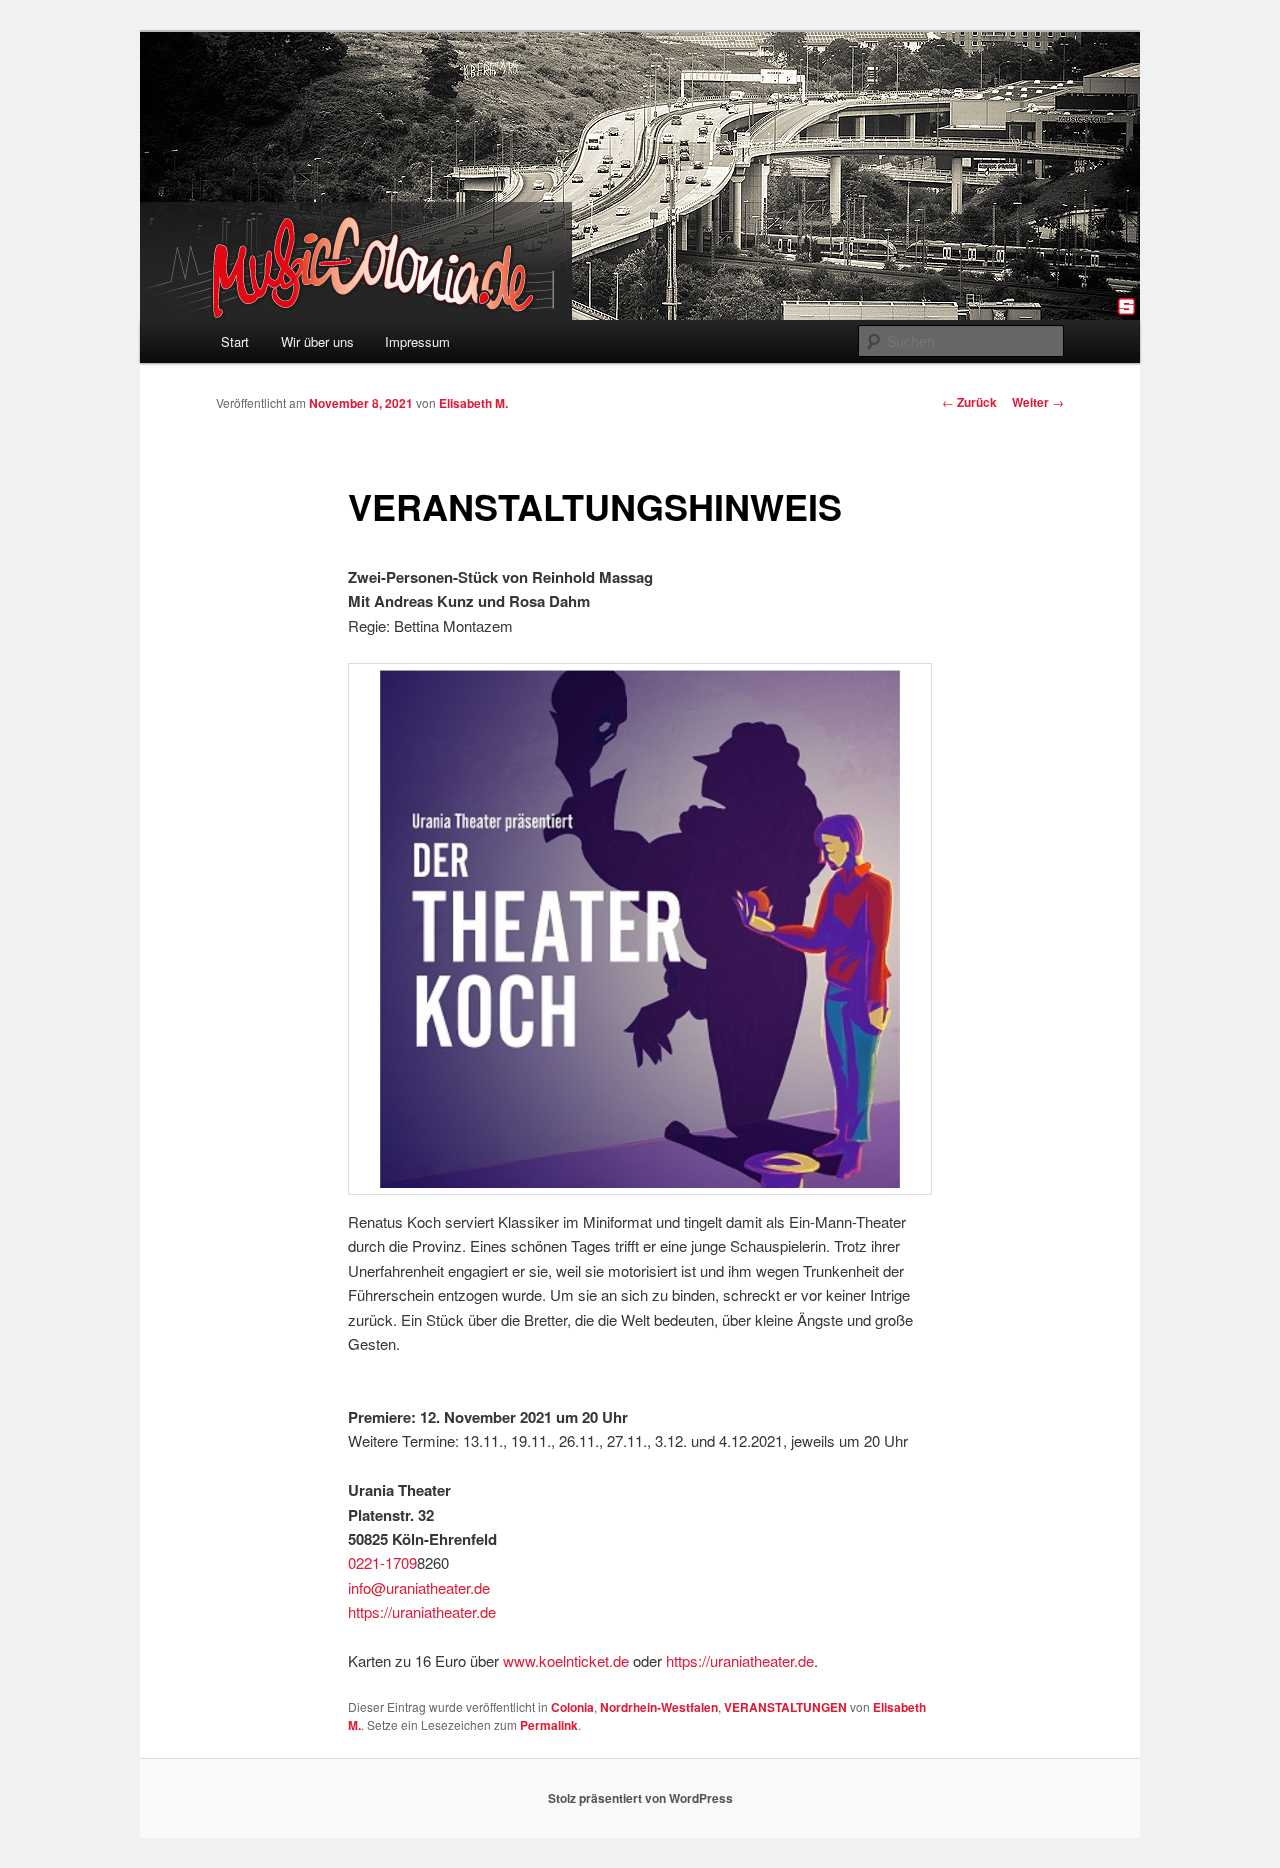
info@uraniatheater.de (419, 1587)
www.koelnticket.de (566, 1660)
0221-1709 (382, 1562)
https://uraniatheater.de (422, 1611)
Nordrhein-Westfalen (659, 1707)
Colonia (572, 1707)
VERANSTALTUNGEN (785, 1707)
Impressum (417, 341)
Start (235, 341)
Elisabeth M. (473, 403)
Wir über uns (317, 341)
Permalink (549, 1725)
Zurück (969, 402)
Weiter (1038, 402)
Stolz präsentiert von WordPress (640, 1798)
